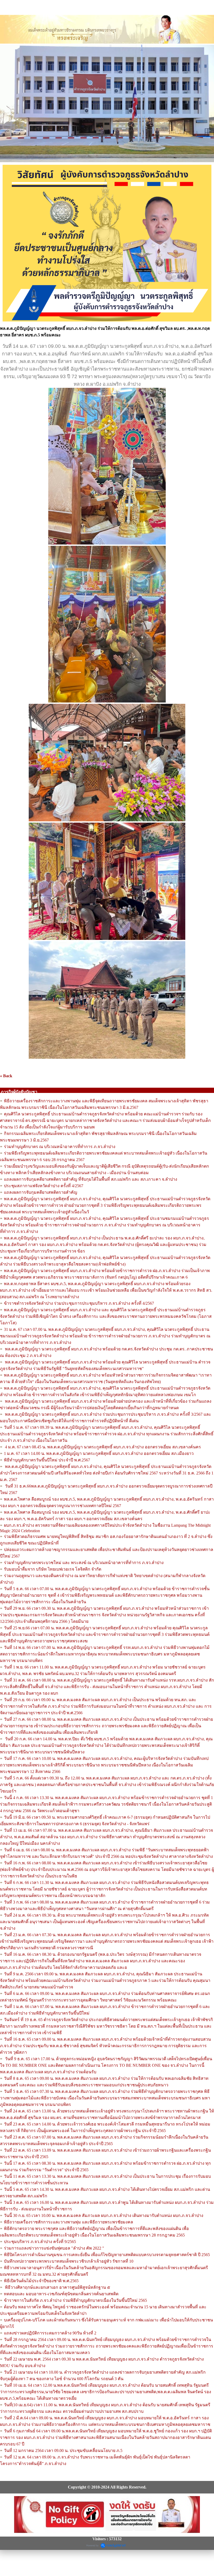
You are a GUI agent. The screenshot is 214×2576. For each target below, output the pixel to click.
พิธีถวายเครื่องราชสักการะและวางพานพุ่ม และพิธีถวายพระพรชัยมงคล (69, 2222)
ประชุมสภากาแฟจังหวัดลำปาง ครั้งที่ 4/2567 (44, 1186)
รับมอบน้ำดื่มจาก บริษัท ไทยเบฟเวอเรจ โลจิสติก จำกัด (53, 1569)
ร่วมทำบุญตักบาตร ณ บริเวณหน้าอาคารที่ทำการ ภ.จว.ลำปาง (60, 1147)
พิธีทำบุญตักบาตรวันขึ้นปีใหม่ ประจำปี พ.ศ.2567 (47, 1460)
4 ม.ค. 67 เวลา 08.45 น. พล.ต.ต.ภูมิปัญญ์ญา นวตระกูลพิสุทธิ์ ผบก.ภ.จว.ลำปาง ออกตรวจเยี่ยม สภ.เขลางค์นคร (102, 1447)
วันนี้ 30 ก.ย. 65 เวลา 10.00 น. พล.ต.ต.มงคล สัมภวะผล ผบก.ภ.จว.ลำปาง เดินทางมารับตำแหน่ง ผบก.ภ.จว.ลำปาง (104, 2215)
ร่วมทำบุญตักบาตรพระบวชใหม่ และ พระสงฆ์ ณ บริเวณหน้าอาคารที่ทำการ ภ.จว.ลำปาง (84, 1563)
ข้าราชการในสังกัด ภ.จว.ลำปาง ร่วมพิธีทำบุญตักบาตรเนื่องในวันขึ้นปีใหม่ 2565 (76, 2300)
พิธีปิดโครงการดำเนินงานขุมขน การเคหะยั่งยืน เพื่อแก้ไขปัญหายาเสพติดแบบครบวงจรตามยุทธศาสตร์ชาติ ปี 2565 (107, 2255)
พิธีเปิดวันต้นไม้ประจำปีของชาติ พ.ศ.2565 (41, 2281)
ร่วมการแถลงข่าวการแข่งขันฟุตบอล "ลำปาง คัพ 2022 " (54, 2248)
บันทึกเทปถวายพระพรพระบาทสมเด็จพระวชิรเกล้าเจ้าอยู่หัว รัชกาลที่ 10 (69, 2261)
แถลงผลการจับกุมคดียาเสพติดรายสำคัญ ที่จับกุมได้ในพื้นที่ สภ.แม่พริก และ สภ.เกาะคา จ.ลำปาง (91, 1179)
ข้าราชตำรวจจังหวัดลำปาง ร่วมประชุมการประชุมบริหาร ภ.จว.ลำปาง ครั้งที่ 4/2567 (79, 1303)
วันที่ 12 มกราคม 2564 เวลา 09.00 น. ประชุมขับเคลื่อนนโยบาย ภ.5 (63, 2451)
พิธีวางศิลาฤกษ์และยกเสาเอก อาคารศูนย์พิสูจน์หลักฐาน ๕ (57, 2287)
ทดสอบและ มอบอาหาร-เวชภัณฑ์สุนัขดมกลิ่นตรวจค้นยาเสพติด (62, 2294)
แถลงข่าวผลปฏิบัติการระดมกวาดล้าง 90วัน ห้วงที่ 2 (50, 2333)
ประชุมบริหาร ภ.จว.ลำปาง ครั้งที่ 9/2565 (40, 2242)
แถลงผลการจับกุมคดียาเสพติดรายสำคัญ (41, 1192)
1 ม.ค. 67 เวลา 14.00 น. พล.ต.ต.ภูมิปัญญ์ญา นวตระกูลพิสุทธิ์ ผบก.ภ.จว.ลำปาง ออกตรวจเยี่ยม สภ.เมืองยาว (99, 1453)
